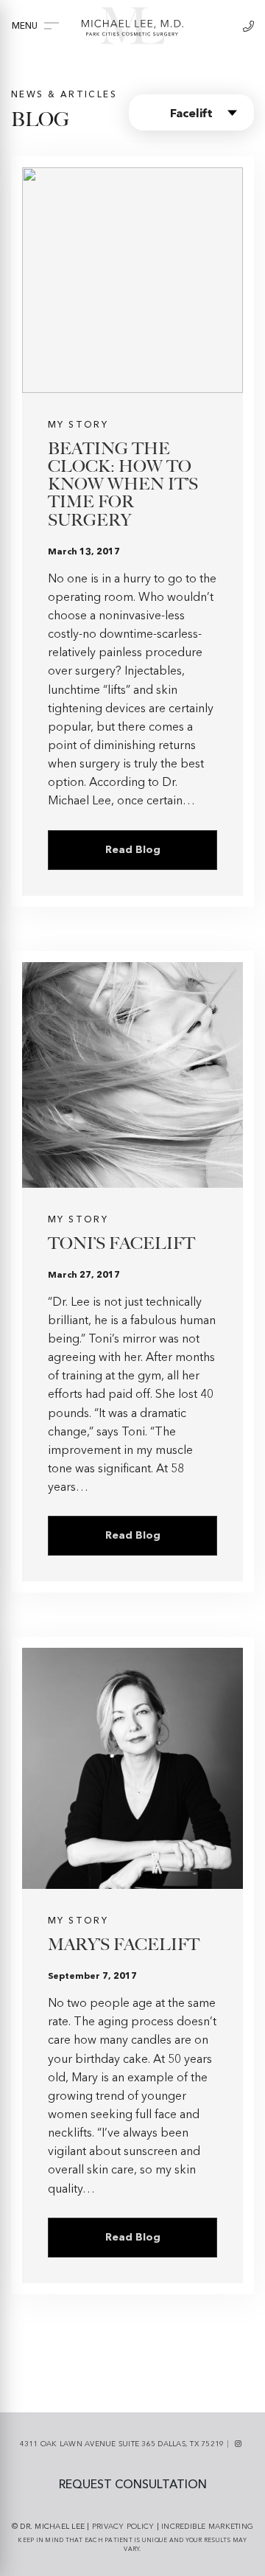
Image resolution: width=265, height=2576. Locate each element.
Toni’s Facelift (121, 1243)
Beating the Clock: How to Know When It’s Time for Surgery (123, 484)
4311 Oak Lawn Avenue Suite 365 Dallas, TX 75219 (122, 2444)
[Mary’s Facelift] (132, 1768)
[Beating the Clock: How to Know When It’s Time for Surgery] (132, 280)
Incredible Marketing (207, 2527)
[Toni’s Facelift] (132, 1075)
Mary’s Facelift (124, 1945)
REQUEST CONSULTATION (133, 2485)
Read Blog (133, 850)
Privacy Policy (123, 2527)
